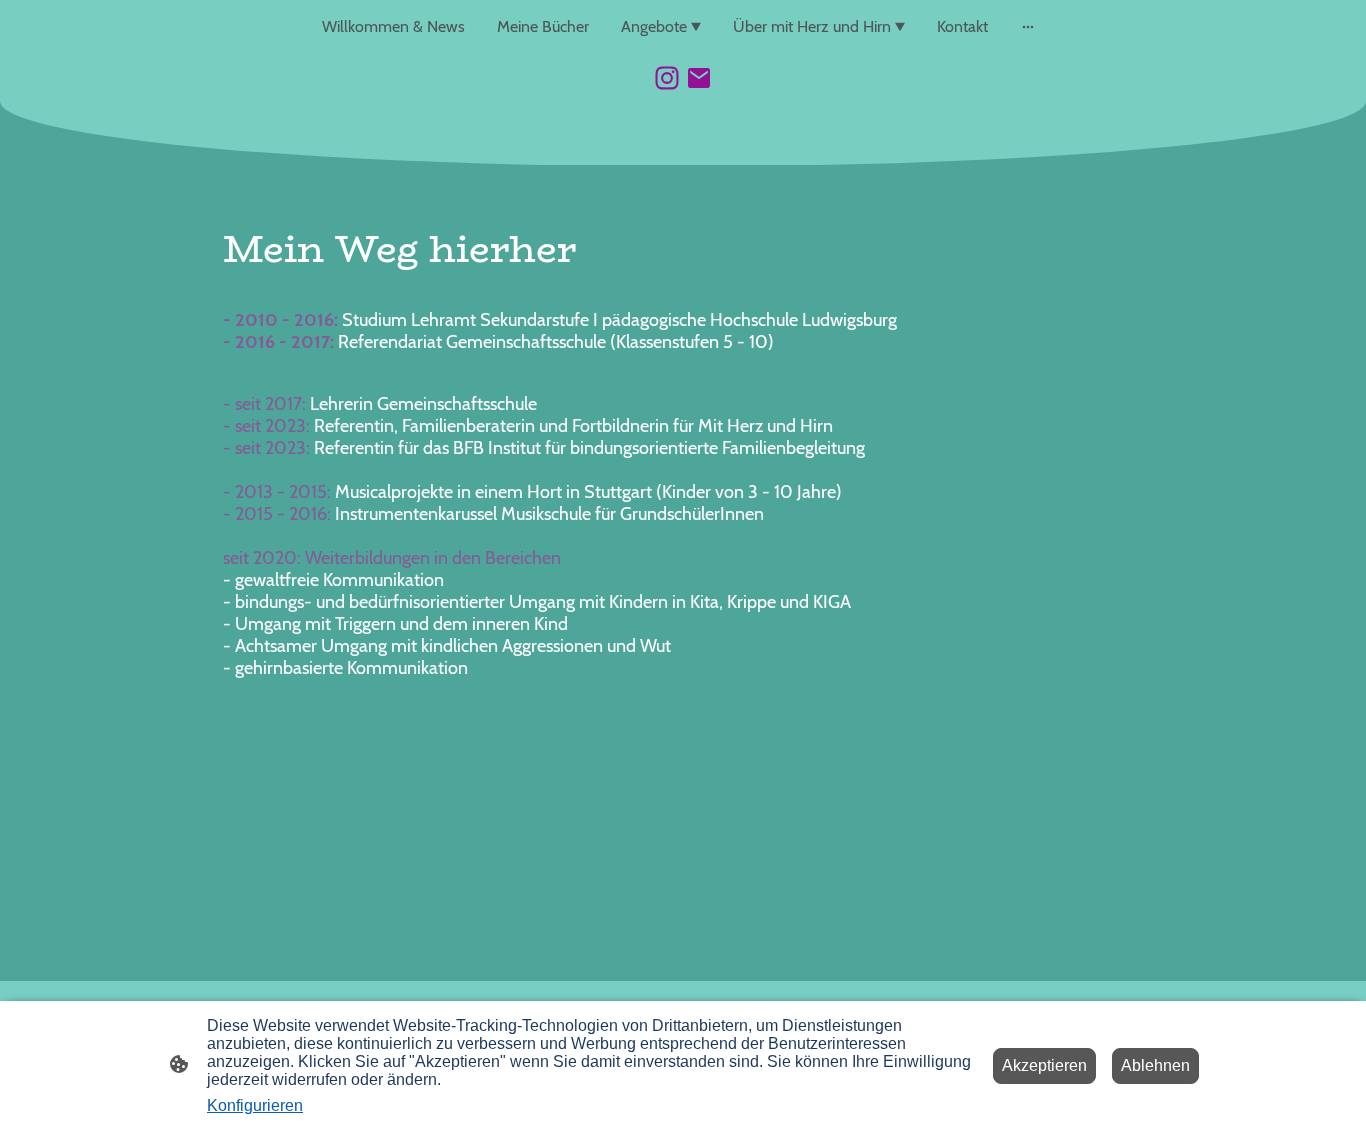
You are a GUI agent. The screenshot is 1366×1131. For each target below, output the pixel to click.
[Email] (699, 78)
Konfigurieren (255, 1105)
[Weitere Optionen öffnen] (1028, 27)
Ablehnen (1155, 1065)
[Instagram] (667, 78)
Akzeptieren (1044, 1065)
